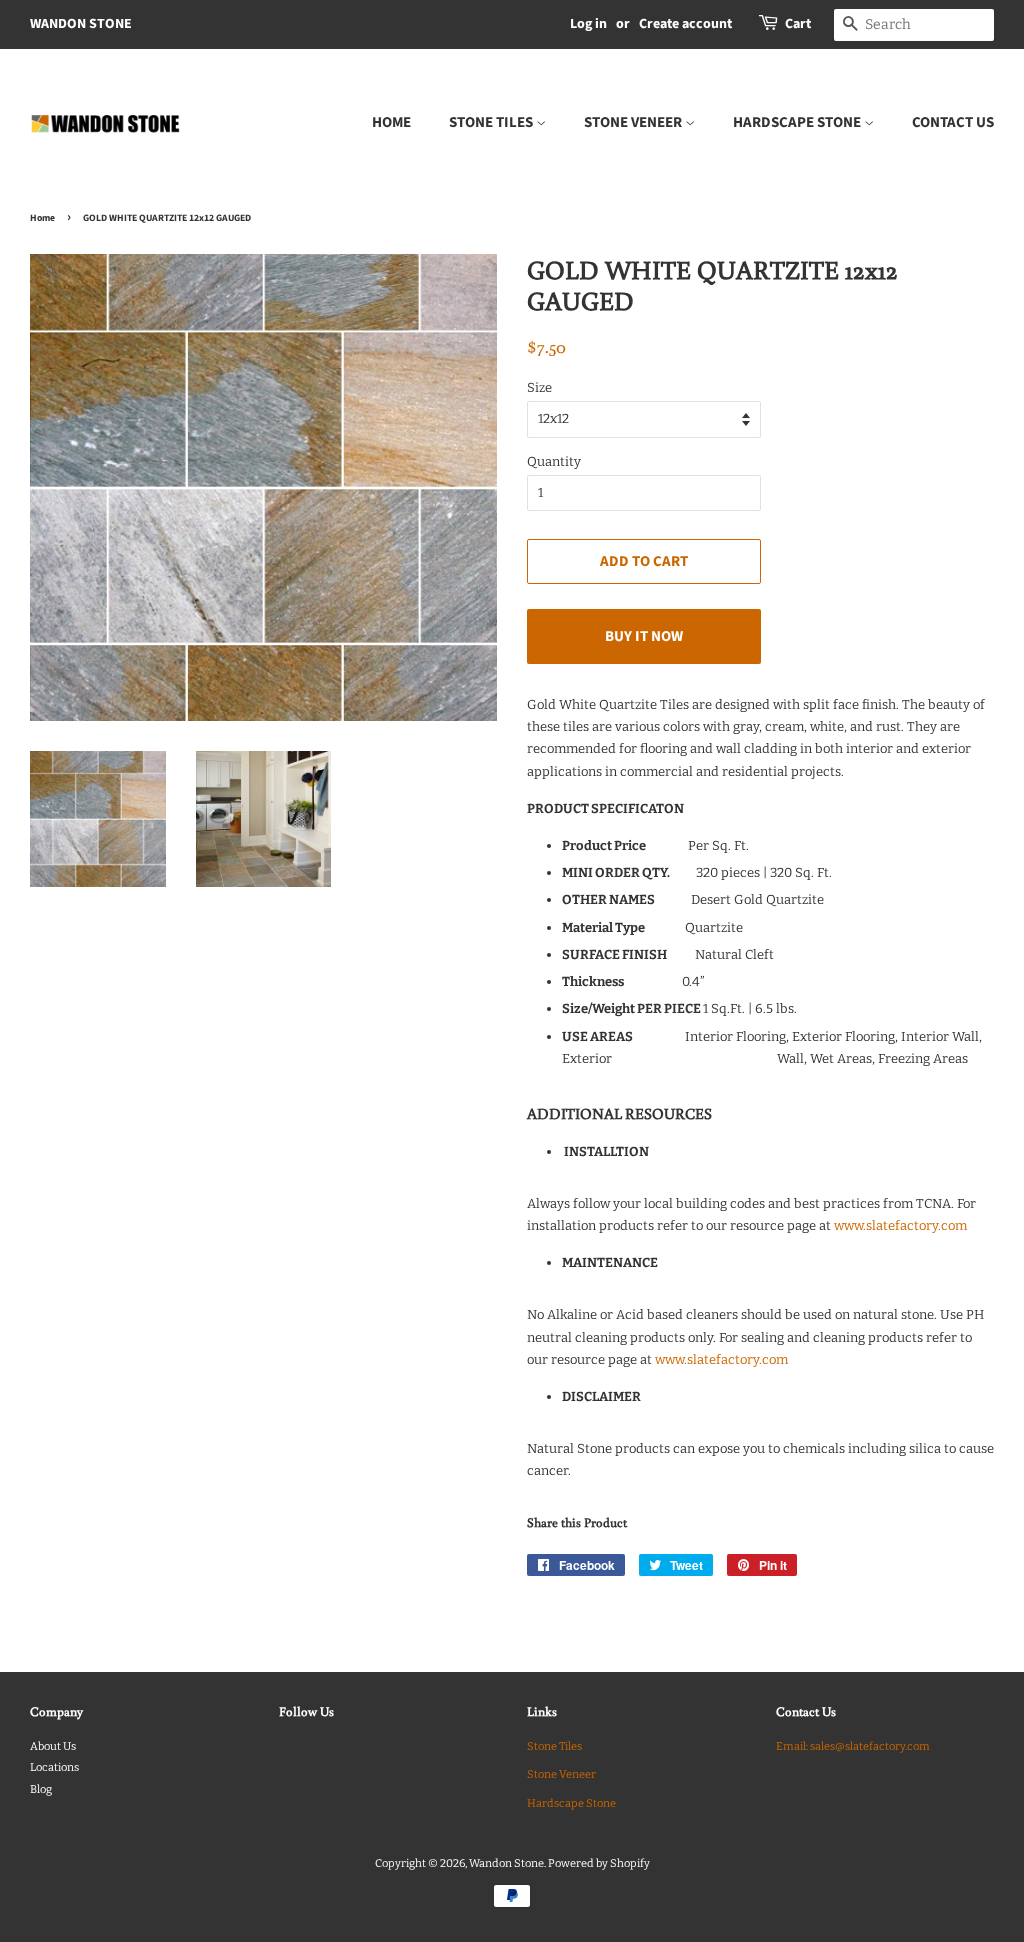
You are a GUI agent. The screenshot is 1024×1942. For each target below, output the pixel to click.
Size (539, 387)
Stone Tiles (554, 1746)
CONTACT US (953, 122)
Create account (685, 24)
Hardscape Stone (571, 1803)
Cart (798, 24)
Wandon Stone (506, 1863)
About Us (53, 1746)
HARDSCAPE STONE (798, 122)
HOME (391, 122)
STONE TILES (492, 122)
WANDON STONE (81, 24)
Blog (41, 1789)
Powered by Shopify (599, 1863)
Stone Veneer (561, 1774)
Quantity (554, 461)
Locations (54, 1767)
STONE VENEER (634, 122)
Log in (588, 24)
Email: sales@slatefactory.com (853, 1746)
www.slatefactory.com (900, 1225)
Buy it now (644, 636)
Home (42, 218)
